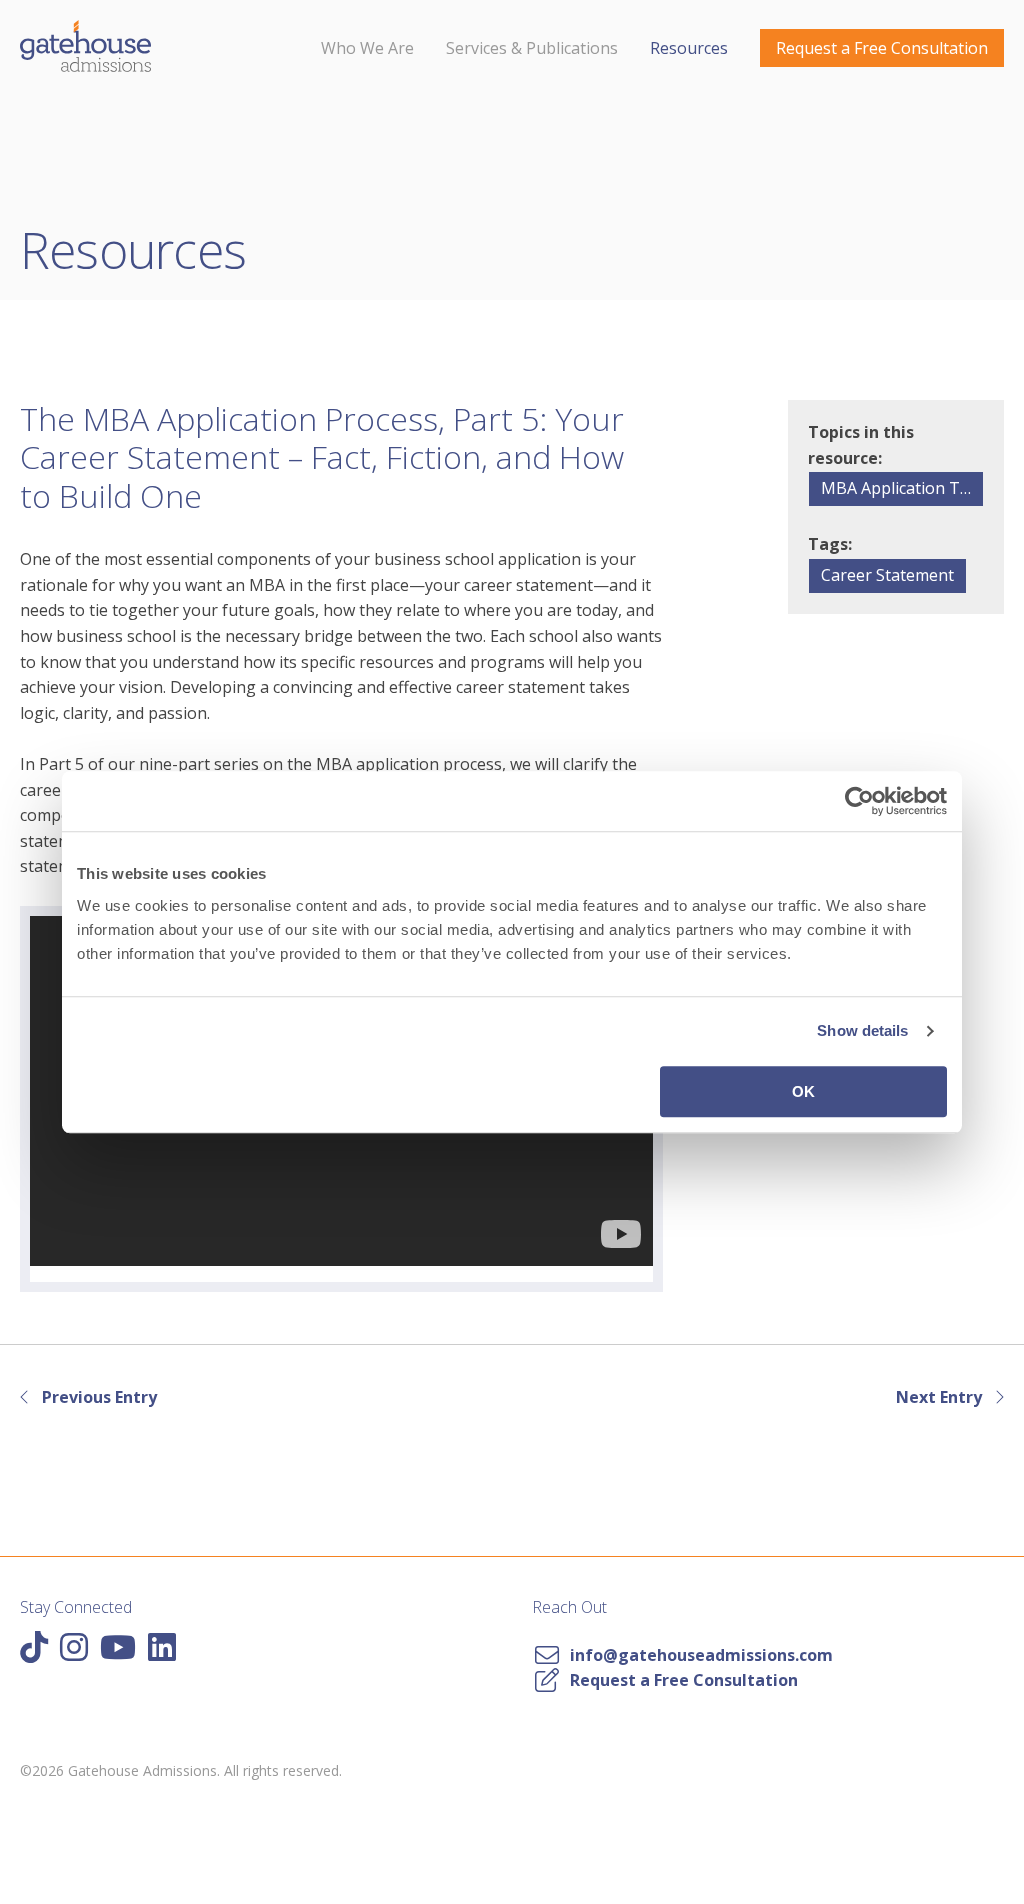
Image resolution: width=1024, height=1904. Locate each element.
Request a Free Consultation (882, 48)
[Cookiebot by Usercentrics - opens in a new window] (859, 801)
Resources (689, 48)
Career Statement (887, 575)
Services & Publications (532, 48)
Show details (862, 1030)
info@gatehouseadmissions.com (697, 1655)
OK (803, 1091)
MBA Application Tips (901, 488)
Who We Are (367, 48)
